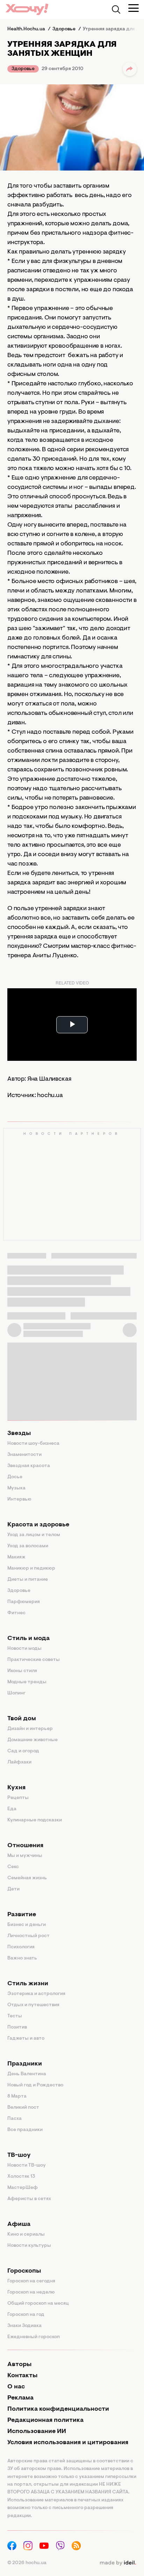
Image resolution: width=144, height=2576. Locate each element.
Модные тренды (27, 1682)
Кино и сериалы (26, 2235)
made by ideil (118, 2563)
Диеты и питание (28, 1580)
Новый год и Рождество (35, 2085)
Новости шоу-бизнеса (33, 1444)
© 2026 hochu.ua (27, 2563)
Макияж (16, 1557)
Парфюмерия (24, 1602)
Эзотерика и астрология (36, 1994)
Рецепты (18, 1798)
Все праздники (25, 2130)
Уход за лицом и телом (34, 1535)
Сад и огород (23, 1751)
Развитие (22, 1915)
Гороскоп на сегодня (31, 2281)
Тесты (15, 2016)
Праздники (25, 2064)
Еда (12, 1809)
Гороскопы (24, 2271)
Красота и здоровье (38, 1525)
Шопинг (16, 1693)
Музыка (16, 1488)
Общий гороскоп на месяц (38, 2304)
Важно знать (22, 1958)
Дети (13, 1889)
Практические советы (34, 1660)
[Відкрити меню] (134, 8)
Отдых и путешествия (33, 2005)
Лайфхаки (19, 1762)
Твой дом (22, 1719)
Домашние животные (33, 1740)
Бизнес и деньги (27, 1925)
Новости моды (24, 1649)
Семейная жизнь (27, 1878)
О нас (16, 2387)
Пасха (15, 2119)
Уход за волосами (28, 1546)
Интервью (19, 1499)
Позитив (17, 2027)
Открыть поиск (116, 9)
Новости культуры (29, 2246)
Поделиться (130, 69)
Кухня (16, 1788)
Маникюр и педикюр (31, 1569)
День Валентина (27, 2074)
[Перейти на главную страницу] (27, 9)
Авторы (19, 2365)
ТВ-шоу (19, 2155)
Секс (13, 1867)
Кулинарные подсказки (35, 1820)
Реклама (20, 2398)
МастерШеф (23, 2188)
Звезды (19, 1434)
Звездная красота (29, 1466)
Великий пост (23, 2108)
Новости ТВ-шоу (27, 2166)
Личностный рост (28, 1936)
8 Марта (17, 2097)
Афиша (19, 2224)
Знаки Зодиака (24, 2326)
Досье (15, 1477)
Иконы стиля (22, 1671)
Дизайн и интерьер (30, 1729)
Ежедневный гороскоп (34, 2337)
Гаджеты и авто (26, 2039)
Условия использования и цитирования (68, 2443)
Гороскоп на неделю (31, 2292)
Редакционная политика (45, 2420)
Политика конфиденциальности (58, 2409)
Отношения (25, 1846)
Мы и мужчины (25, 1856)
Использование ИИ (37, 2432)
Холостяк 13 (21, 2177)
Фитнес (16, 1613)
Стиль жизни (28, 1984)
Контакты (22, 2376)
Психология (21, 1947)
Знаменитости (24, 1455)
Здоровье (23, 69)
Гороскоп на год (26, 2315)
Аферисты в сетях (29, 2199)
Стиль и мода (28, 1639)
